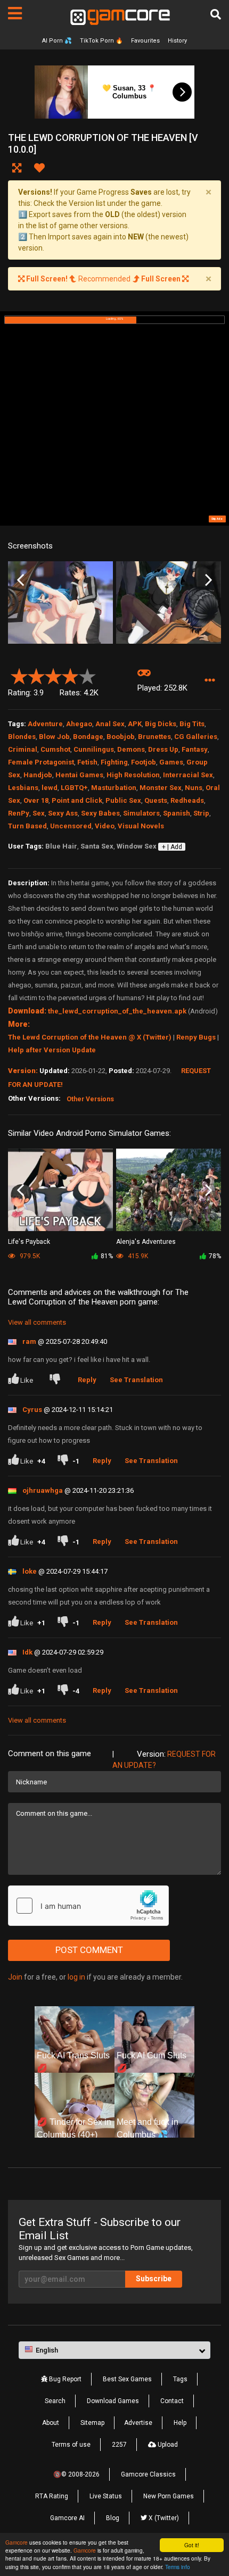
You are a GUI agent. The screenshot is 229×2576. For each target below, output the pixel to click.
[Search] (216, 14)
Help (180, 2423)
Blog (113, 2518)
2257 (119, 2445)
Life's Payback (29, 1242)
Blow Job (54, 737)
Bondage (88, 737)
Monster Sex (161, 788)
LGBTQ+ (74, 788)
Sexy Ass (63, 813)
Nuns (194, 788)
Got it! (192, 2545)
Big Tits (192, 724)
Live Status (106, 2496)
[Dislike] (57, 1380)
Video (105, 826)
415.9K (137, 1256)
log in (76, 1977)
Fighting (114, 762)
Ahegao (79, 724)
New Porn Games (169, 2496)
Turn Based (27, 826)
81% (107, 1256)
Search (55, 2401)
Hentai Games (79, 775)
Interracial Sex (188, 775)
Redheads (187, 800)
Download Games (113, 2401)
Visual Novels (141, 826)
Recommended (103, 279)
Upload (167, 2445)
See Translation (136, 1380)
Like (27, 1380)
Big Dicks (161, 724)
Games (171, 762)
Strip (201, 813)
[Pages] (15, 13)
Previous (21, 580)
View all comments (37, 1322)
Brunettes (154, 737)
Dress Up (163, 749)
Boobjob (121, 737)
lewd (50, 788)
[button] (210, 681)
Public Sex (123, 800)
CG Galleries (196, 737)
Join (15, 1977)
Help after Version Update (52, 1050)
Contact (172, 2401)
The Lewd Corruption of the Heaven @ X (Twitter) (90, 1037)
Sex (39, 813)
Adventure (45, 724)
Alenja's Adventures (146, 1242)
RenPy (19, 813)
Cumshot (55, 749)
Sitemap (92, 2423)
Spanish (177, 813)
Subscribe (154, 2279)
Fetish (87, 762)
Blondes (22, 737)
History (177, 41)
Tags (180, 2379)
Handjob (38, 775)
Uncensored (71, 826)
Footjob (144, 762)
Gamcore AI (67, 2518)
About (51, 2423)
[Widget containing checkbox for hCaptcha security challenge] (88, 1906)
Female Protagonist (41, 762)
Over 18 (36, 800)
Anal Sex (110, 724)
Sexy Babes (100, 813)
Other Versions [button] (90, 1099)
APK (135, 724)
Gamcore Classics (148, 2474)
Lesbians (23, 788)
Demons (131, 749)
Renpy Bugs (196, 1037)
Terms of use (71, 2445)
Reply (87, 1380)
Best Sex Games (127, 2379)
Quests (156, 800)
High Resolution (133, 775)
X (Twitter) (163, 2518)
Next (208, 580)
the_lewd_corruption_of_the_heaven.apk (117, 1011)
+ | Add (172, 847)
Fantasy (195, 749)
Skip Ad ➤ (217, 519)
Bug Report (64, 2379)
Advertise (138, 2423)
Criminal (23, 749)
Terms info (178, 2567)
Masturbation (114, 788)
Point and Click (77, 800)
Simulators (141, 813)
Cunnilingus (94, 749)
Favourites (145, 41)
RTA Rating (52, 2496)
